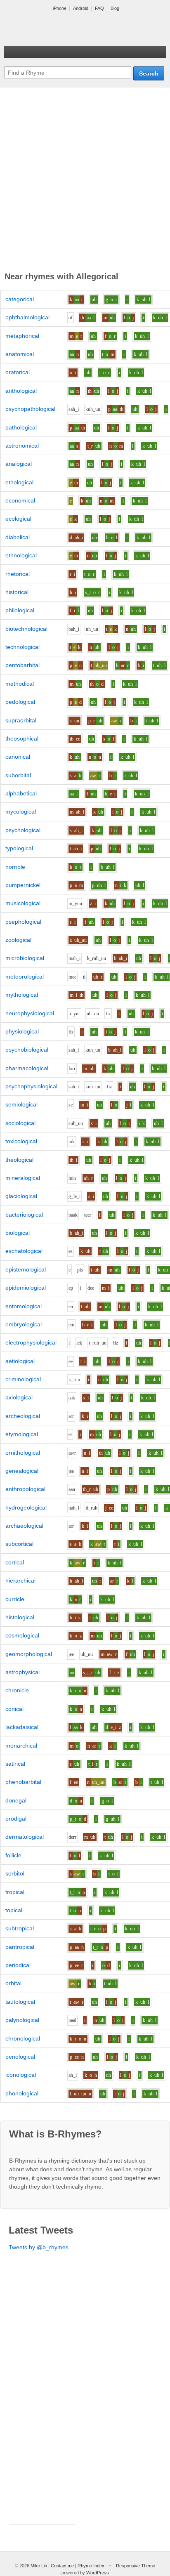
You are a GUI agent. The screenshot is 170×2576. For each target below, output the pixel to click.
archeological (23, 1416)
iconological (21, 2075)
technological (22, 647)
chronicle (17, 1690)
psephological (23, 922)
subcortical (19, 1544)
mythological (22, 995)
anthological (21, 391)
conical (14, 1709)
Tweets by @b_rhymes (39, 2247)
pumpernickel (23, 885)
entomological (24, 1306)
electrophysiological (31, 1342)
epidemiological (26, 1288)
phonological (22, 2093)
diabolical (18, 537)
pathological (21, 427)
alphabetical (21, 793)
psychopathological (30, 409)
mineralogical (23, 1178)
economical (20, 500)
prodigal (16, 1819)
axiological (19, 1397)
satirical (15, 1764)
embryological (24, 1324)
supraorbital (21, 720)
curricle (15, 1599)
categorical (20, 299)
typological (19, 848)
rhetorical (18, 574)
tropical (15, 1892)
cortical (15, 1562)
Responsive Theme (136, 2566)
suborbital (18, 775)
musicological (23, 903)
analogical (19, 464)
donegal (16, 1800)
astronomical (22, 446)
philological (20, 610)
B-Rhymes (66, 29)
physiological (22, 1031)
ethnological (21, 555)
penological (20, 2057)
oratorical (18, 372)
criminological (23, 1379)
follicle (13, 1855)
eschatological (24, 1251)
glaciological (21, 1196)
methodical (20, 684)
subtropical (20, 1928)
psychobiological (27, 1050)
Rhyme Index (91, 2566)
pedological (20, 702)
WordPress (98, 2573)
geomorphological (29, 1654)
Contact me (62, 2566)
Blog (115, 8)
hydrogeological (26, 1507)
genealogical (22, 1471)
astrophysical (22, 1672)
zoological (18, 940)
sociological (20, 1123)
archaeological (24, 1526)
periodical (18, 1965)
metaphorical (22, 336)
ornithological (23, 1453)
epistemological (26, 1269)
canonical (18, 757)
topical (14, 1910)
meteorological (25, 977)
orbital (13, 1983)
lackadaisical (22, 1727)
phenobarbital (23, 1782)
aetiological (20, 1361)
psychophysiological (31, 1086)
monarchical (21, 1746)
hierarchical (20, 1581)
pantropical (20, 1947)
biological (18, 1233)
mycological (21, 811)
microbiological (25, 958)
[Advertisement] (85, 181)
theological (19, 1160)
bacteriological (24, 1215)
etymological (22, 1434)
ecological (18, 519)
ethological (19, 482)
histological (20, 1617)
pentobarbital (22, 665)
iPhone (60, 8)
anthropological (25, 1489)
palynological (22, 2020)
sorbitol (15, 1873)
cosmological (22, 1635)
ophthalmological (27, 317)
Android (81, 8)
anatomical (20, 354)
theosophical (22, 738)
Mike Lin (39, 2566)
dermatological (25, 1837)
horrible (15, 867)
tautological (20, 2002)
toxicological (21, 1141)
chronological (23, 2038)
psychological (23, 830)
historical (17, 592)
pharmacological (27, 1068)
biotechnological (26, 629)
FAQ (99, 8)
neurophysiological (30, 1013)
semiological (21, 1104)
